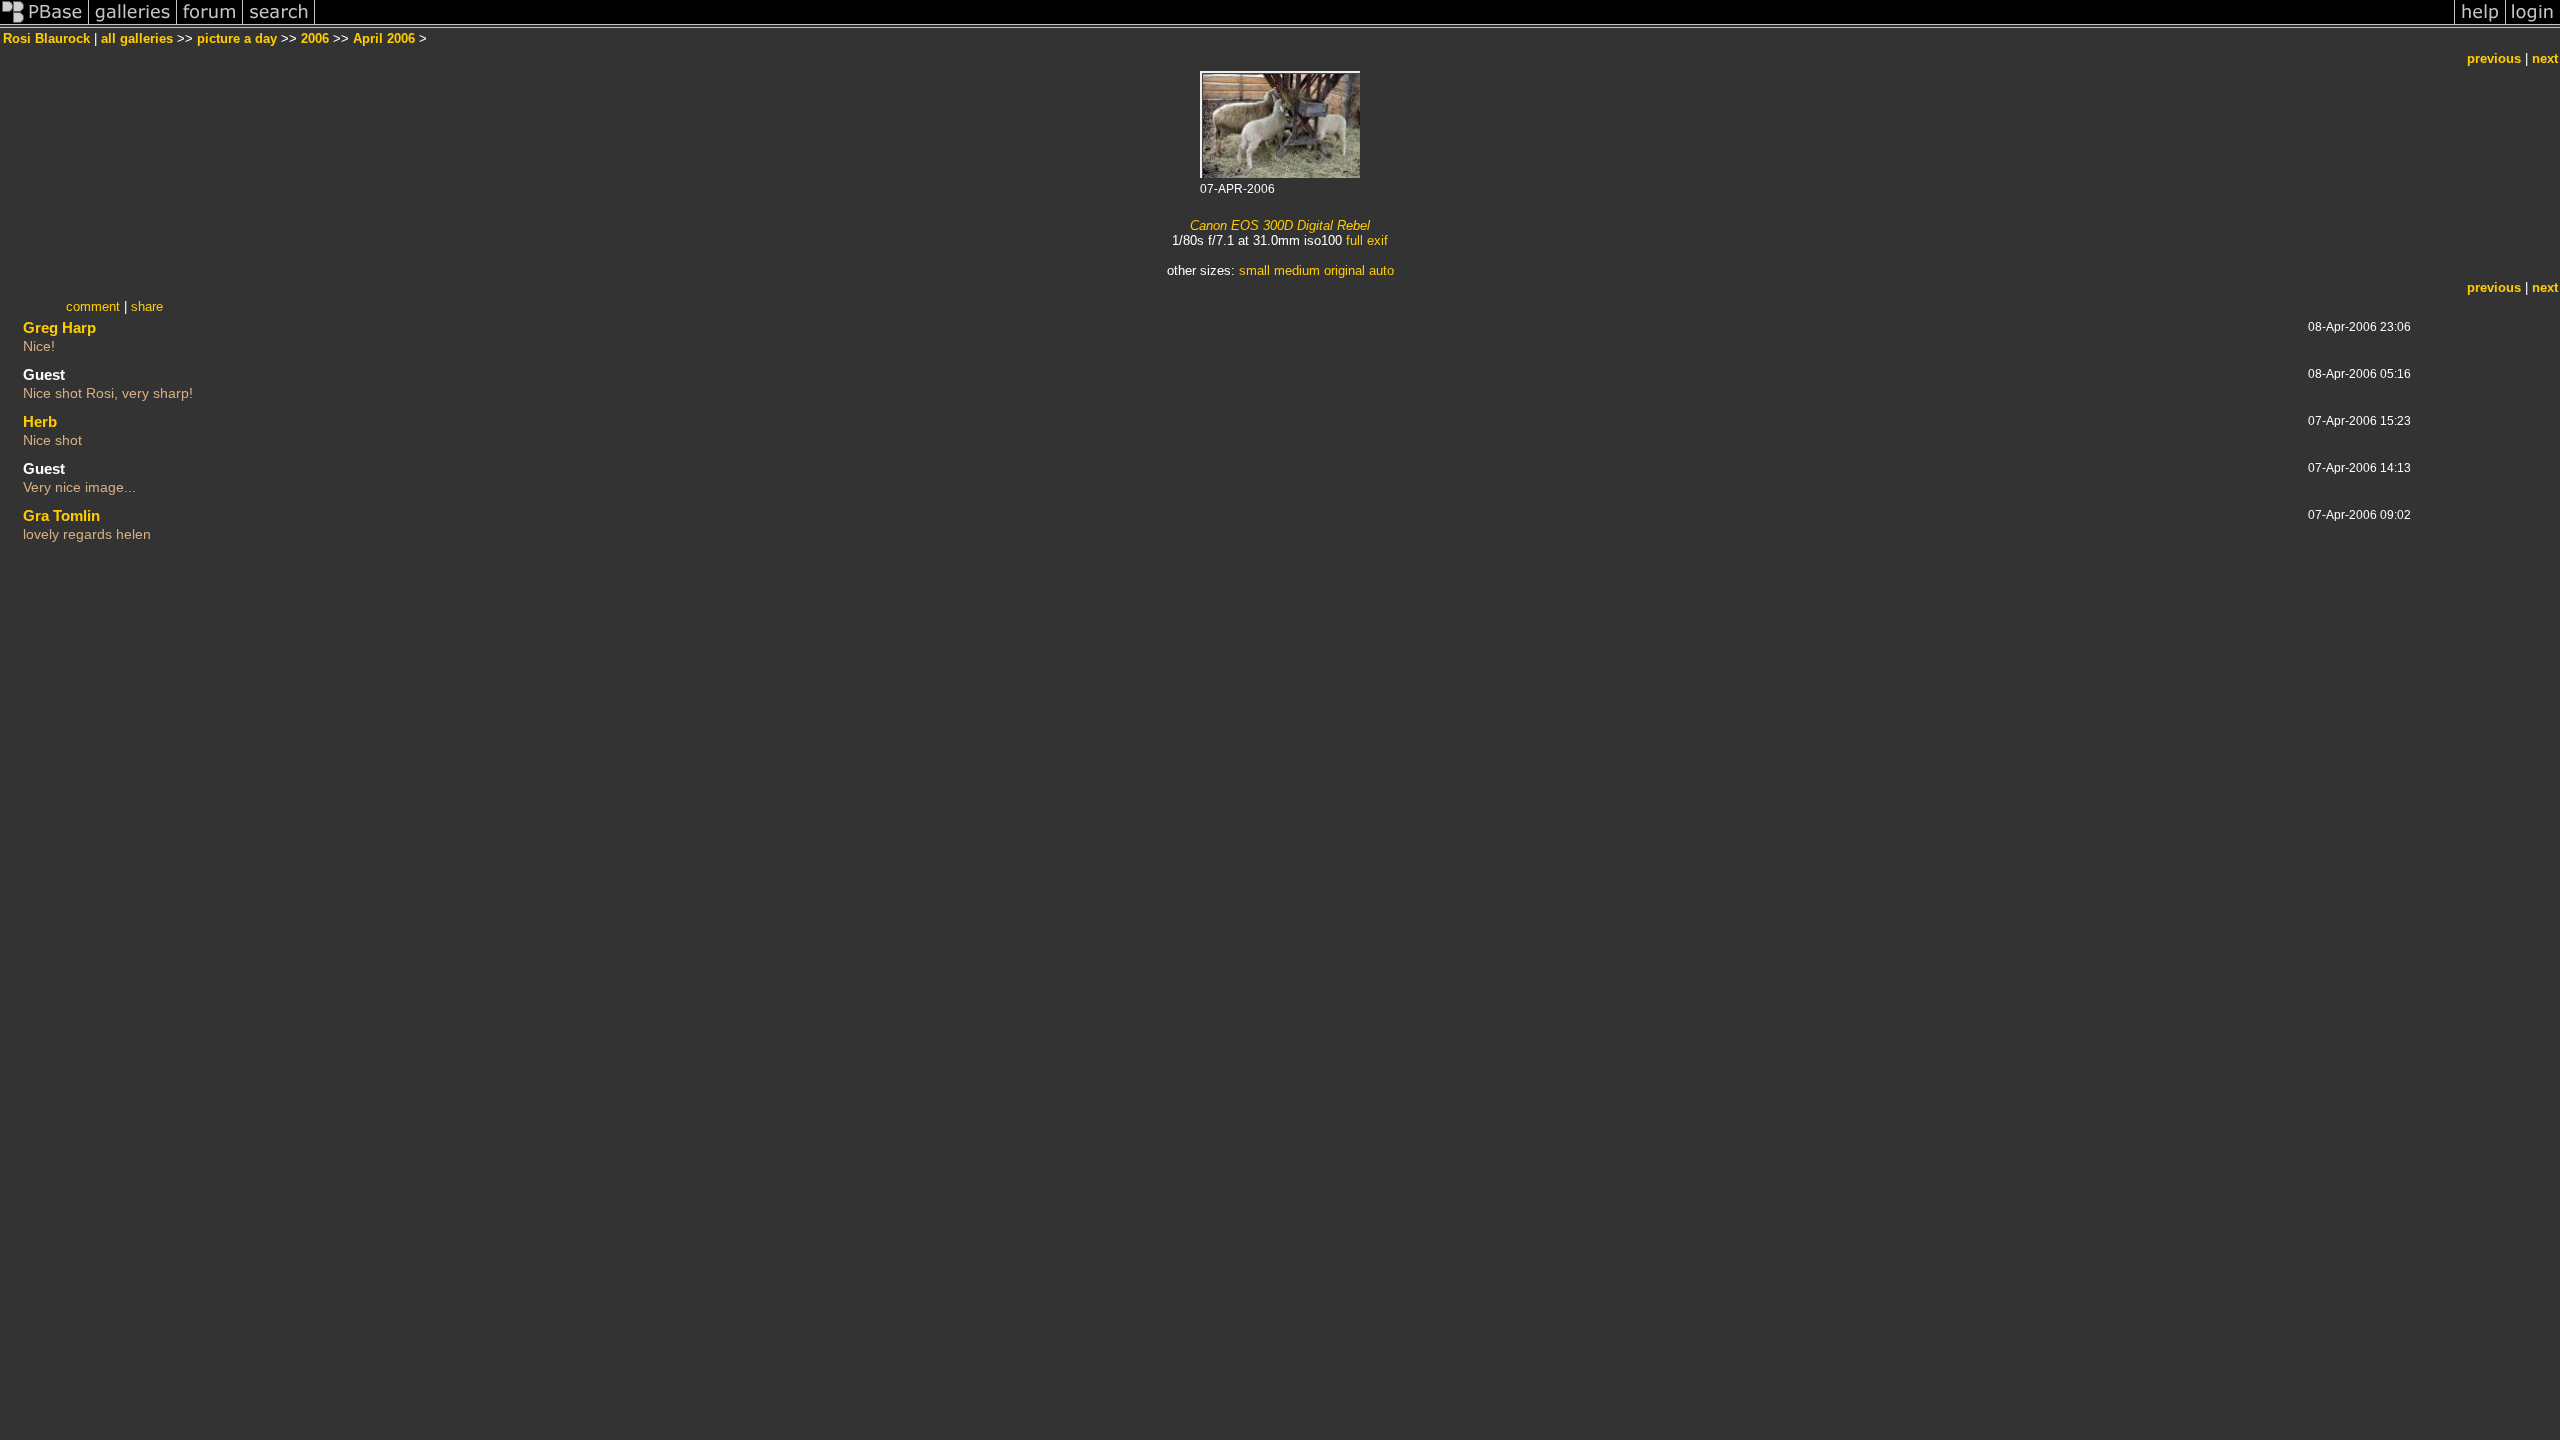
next (2545, 58)
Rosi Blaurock (46, 38)
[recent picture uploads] (133, 23)
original (1344, 270)
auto (1381, 270)
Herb (40, 421)
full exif (1367, 240)
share (147, 306)
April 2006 (384, 38)
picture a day (237, 38)
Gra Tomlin (61, 515)
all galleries (137, 38)
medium (1297, 270)
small (1254, 270)
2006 (315, 38)
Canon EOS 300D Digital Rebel (1280, 225)
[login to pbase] (2533, 23)
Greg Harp (59, 327)
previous (2494, 58)
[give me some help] (2480, 23)
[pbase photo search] (279, 23)
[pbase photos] (44, 23)
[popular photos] (1384, 23)
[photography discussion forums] (210, 23)
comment (93, 306)
